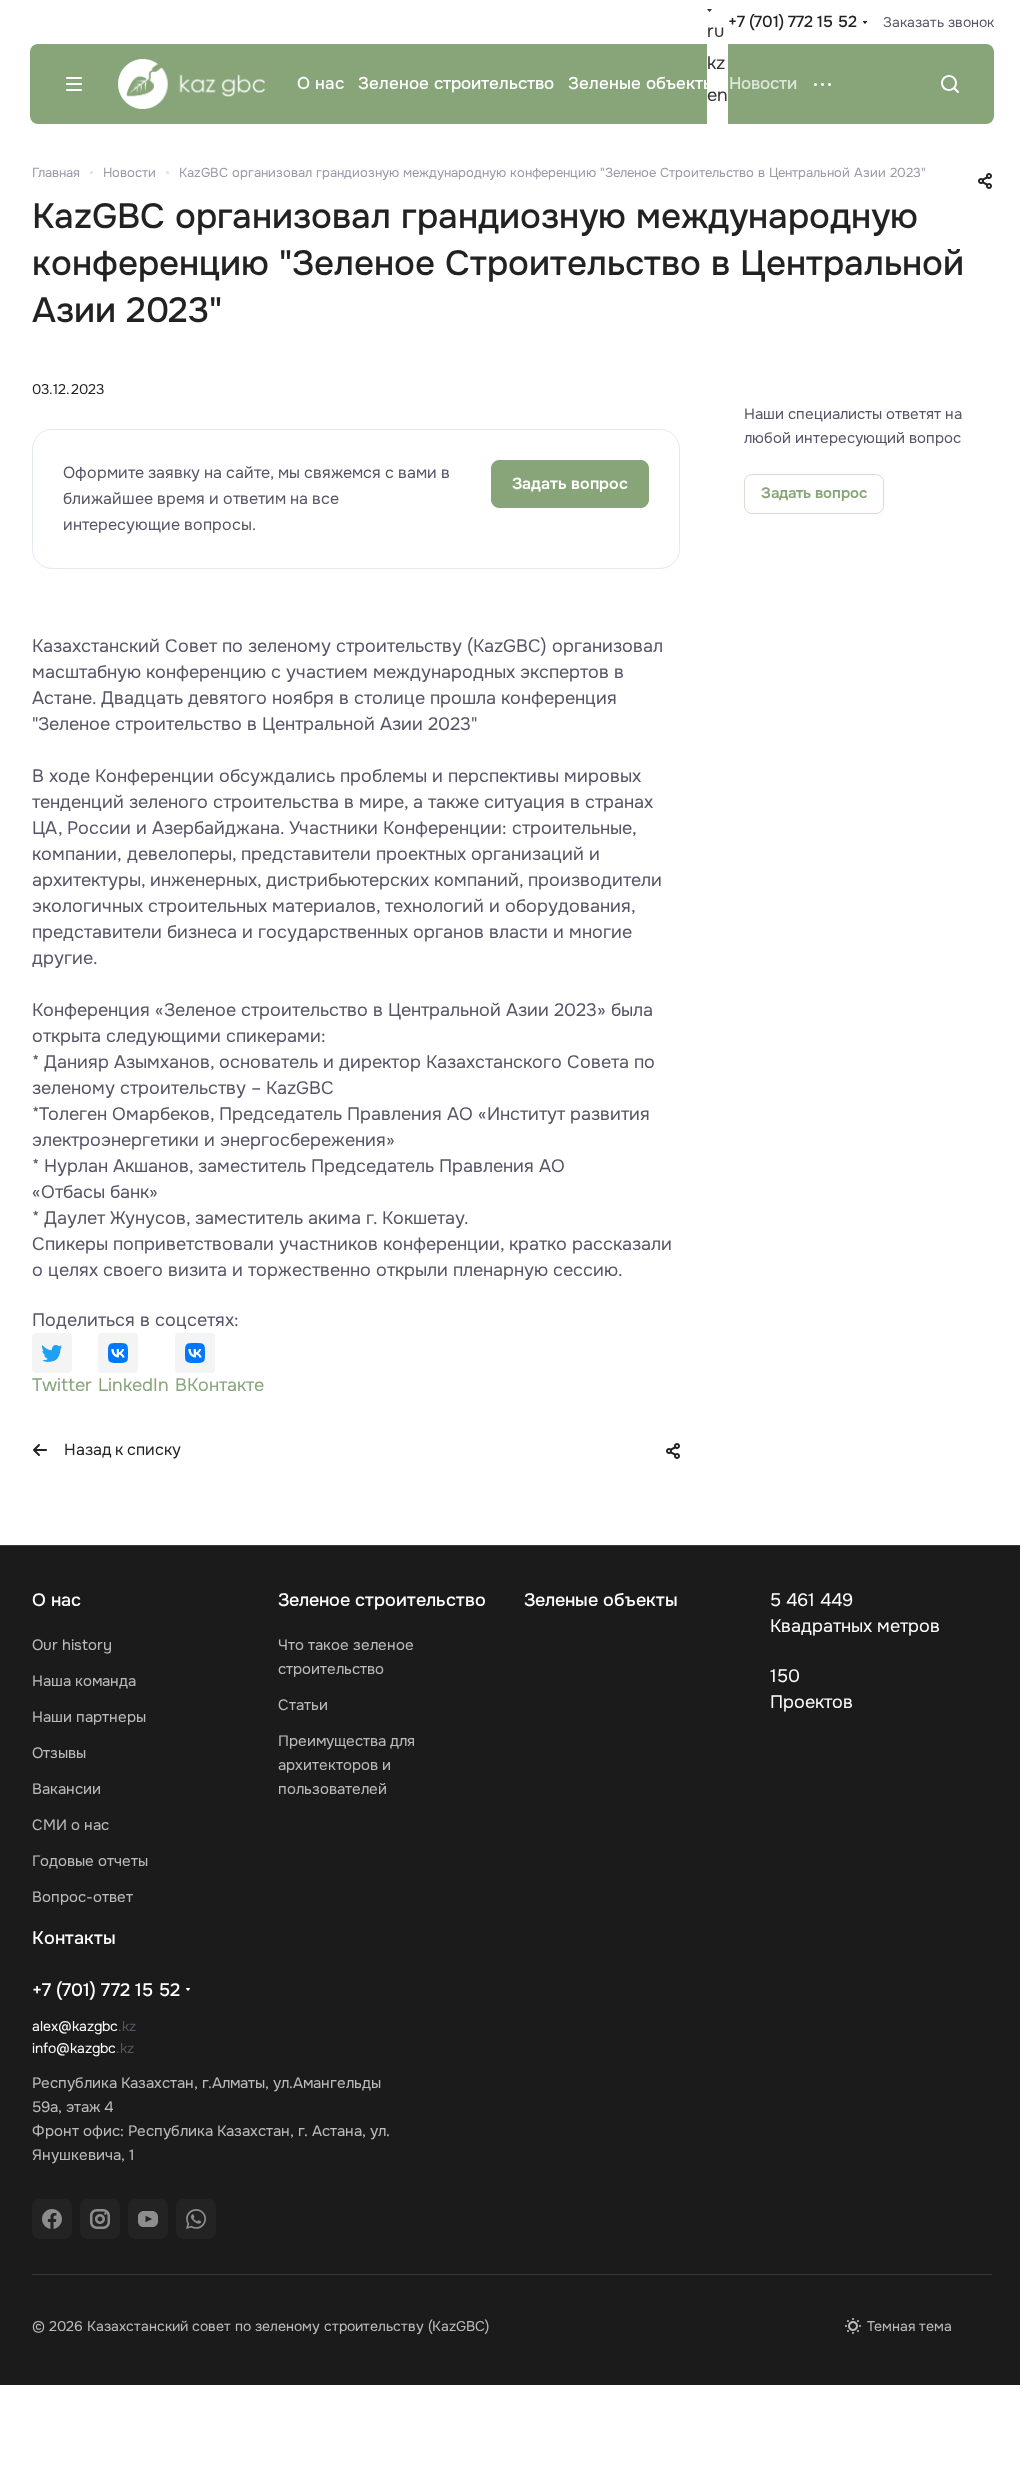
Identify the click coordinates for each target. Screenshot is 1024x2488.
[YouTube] (148, 2219)
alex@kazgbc (75, 2026)
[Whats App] (196, 2219)
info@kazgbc (74, 2048)
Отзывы (59, 1753)
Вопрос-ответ (82, 1897)
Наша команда (84, 1681)
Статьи (303, 1705)
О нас (56, 1600)
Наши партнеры (89, 1717)
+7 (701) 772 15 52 (792, 21)
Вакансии (66, 1789)
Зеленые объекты (601, 1600)
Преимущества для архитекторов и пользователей (346, 1765)
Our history (72, 1645)
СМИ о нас (70, 1825)
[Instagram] (100, 2219)
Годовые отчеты (90, 1861)
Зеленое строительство (382, 1600)
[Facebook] (52, 2219)
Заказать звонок (938, 22)
